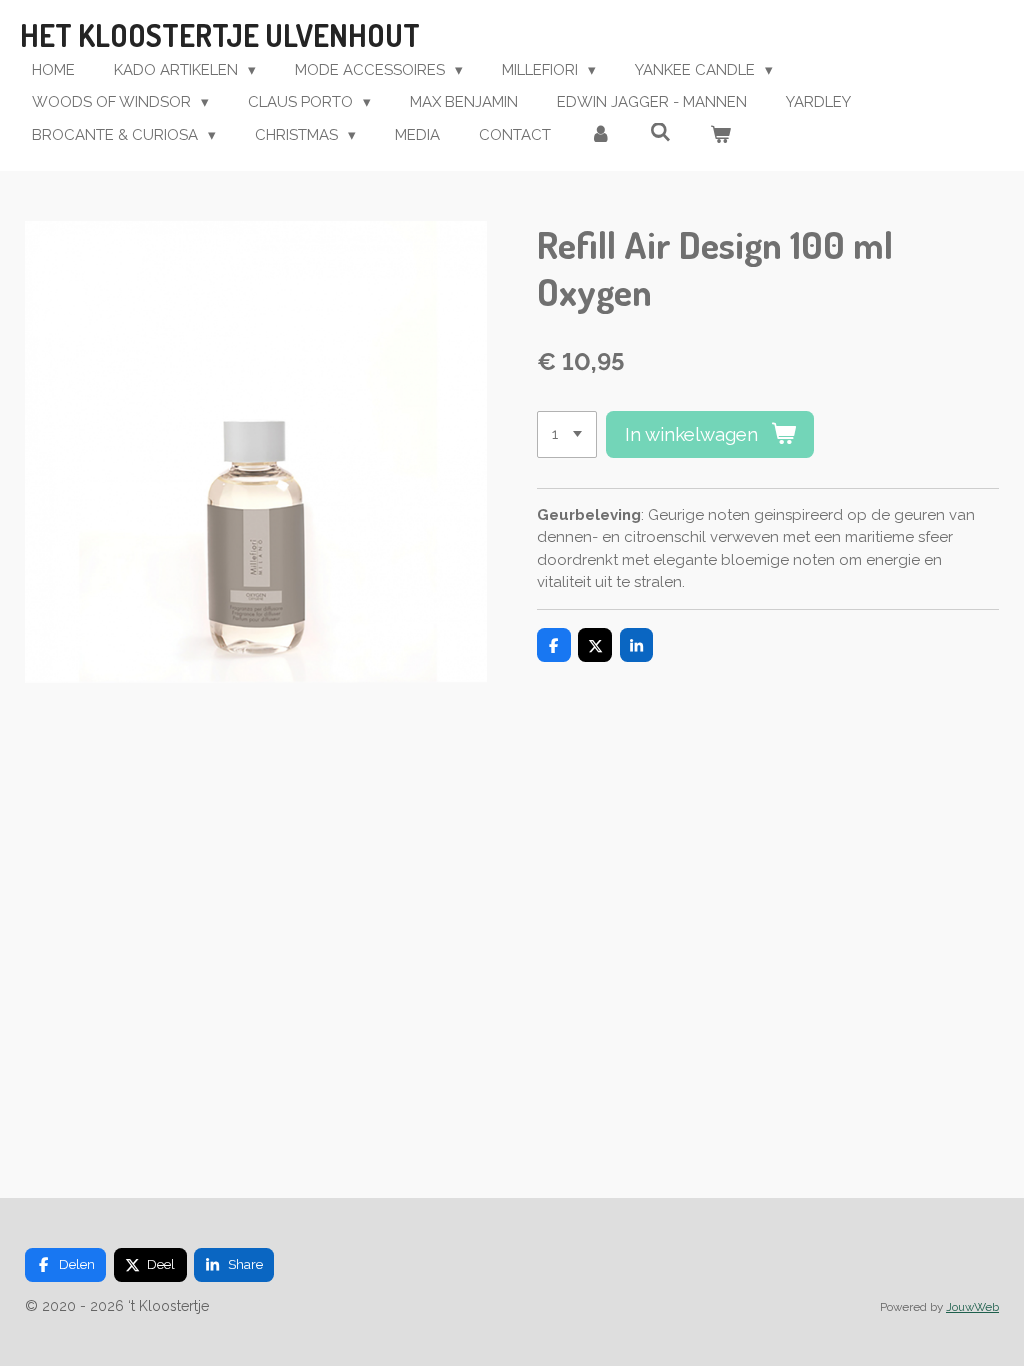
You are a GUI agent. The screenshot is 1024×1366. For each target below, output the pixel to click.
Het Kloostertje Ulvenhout (220, 35)
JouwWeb (972, 1307)
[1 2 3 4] (567, 434)
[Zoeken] (660, 133)
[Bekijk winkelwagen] (720, 135)
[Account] (600, 135)
